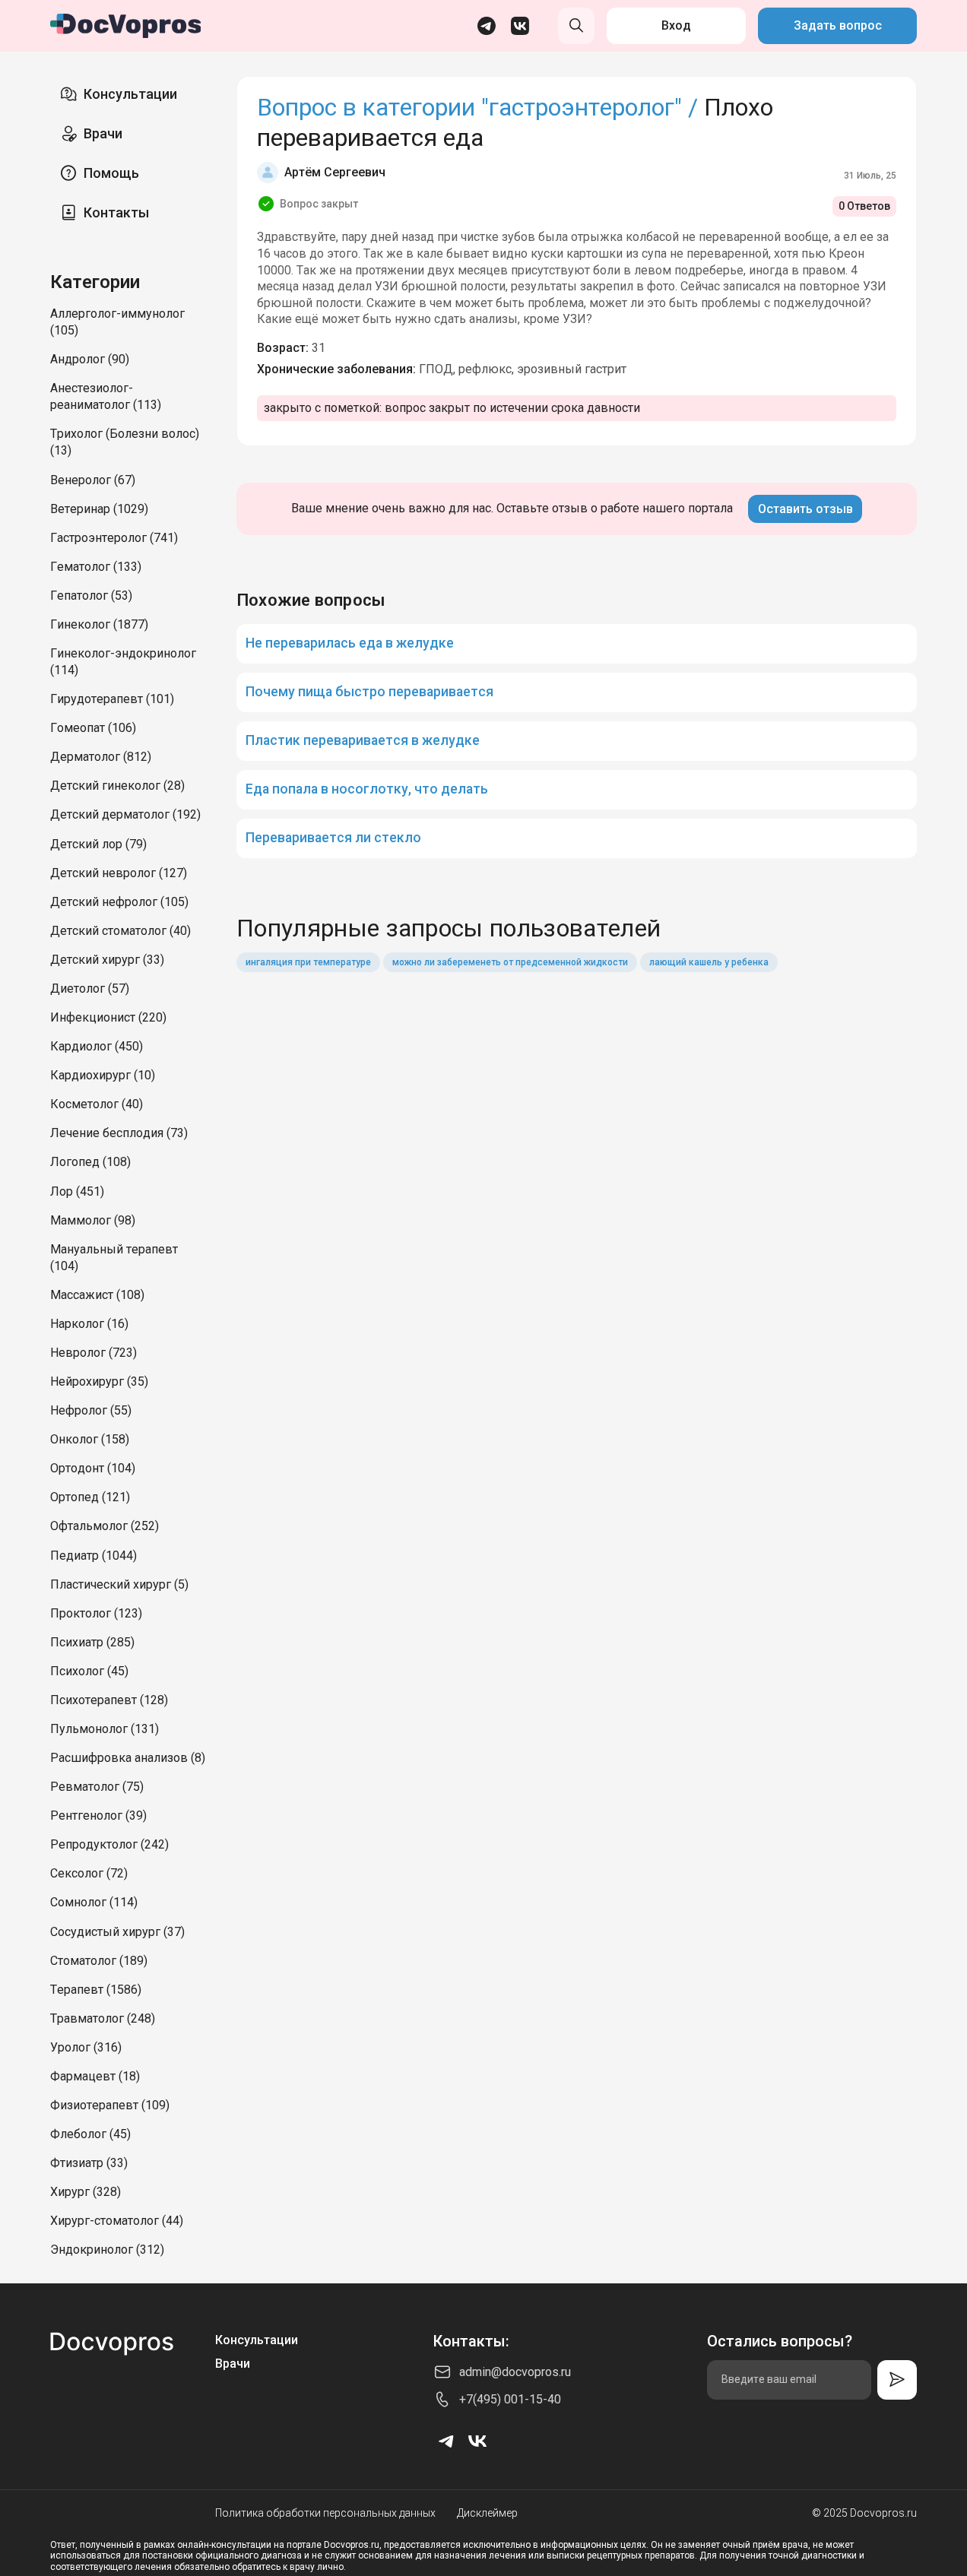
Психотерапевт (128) (109, 1700)
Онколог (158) (90, 1439)
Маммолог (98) (93, 1220)
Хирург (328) (86, 2192)
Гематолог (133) (96, 567)
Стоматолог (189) (99, 1961)
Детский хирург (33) (107, 960)
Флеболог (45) (90, 2134)
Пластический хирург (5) (119, 1584)
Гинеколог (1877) (99, 624)
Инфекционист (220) (108, 1017)
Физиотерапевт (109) (110, 2105)
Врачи (103, 133)
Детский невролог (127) (119, 873)
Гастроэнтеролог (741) (114, 538)
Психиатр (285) (92, 1642)
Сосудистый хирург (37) (117, 1932)
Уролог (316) (86, 2047)
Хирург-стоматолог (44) (117, 2221)
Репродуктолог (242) (109, 1844)
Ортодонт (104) (93, 1468)
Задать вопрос (838, 25)
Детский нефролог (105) (119, 902)
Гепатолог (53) (91, 596)
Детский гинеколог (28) (117, 786)
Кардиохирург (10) (103, 1075)
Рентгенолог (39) (98, 1816)
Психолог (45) (89, 1671)
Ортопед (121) (90, 1497)
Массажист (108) (97, 1295)
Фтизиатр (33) (89, 2163)
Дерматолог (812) (101, 757)
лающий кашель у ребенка (709, 962)
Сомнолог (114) (94, 1902)
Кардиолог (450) (97, 1046)
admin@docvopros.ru (515, 2372)
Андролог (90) (90, 359)
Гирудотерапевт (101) (112, 699)
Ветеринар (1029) (99, 509)
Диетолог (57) (90, 989)
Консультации (130, 94)
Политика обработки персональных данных (325, 2513)
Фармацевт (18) (95, 2076)
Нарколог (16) (89, 1324)
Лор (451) (77, 1191)
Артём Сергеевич (335, 172)
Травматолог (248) (103, 2018)
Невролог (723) (94, 1353)
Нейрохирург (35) (99, 1381)
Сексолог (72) (89, 1873)
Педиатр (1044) (94, 1556)
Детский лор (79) (98, 844)
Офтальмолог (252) (105, 1526)
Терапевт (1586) (96, 1990)
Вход (676, 25)
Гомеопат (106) (93, 728)
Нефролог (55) (91, 1410)
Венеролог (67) (93, 480)
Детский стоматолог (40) (120, 931)
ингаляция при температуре (308, 962)
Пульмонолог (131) (105, 1729)
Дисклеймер (487, 2513)
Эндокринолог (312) (107, 2250)
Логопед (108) (90, 1162)
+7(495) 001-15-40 (510, 2399)
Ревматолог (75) (97, 1787)
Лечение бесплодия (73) (119, 1133)
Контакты (116, 212)
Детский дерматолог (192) (125, 814)
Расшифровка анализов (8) (128, 1758)
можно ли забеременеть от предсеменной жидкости (510, 962)
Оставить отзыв (805, 509)
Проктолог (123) (96, 1613)
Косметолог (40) (97, 1104)
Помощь (111, 173)
